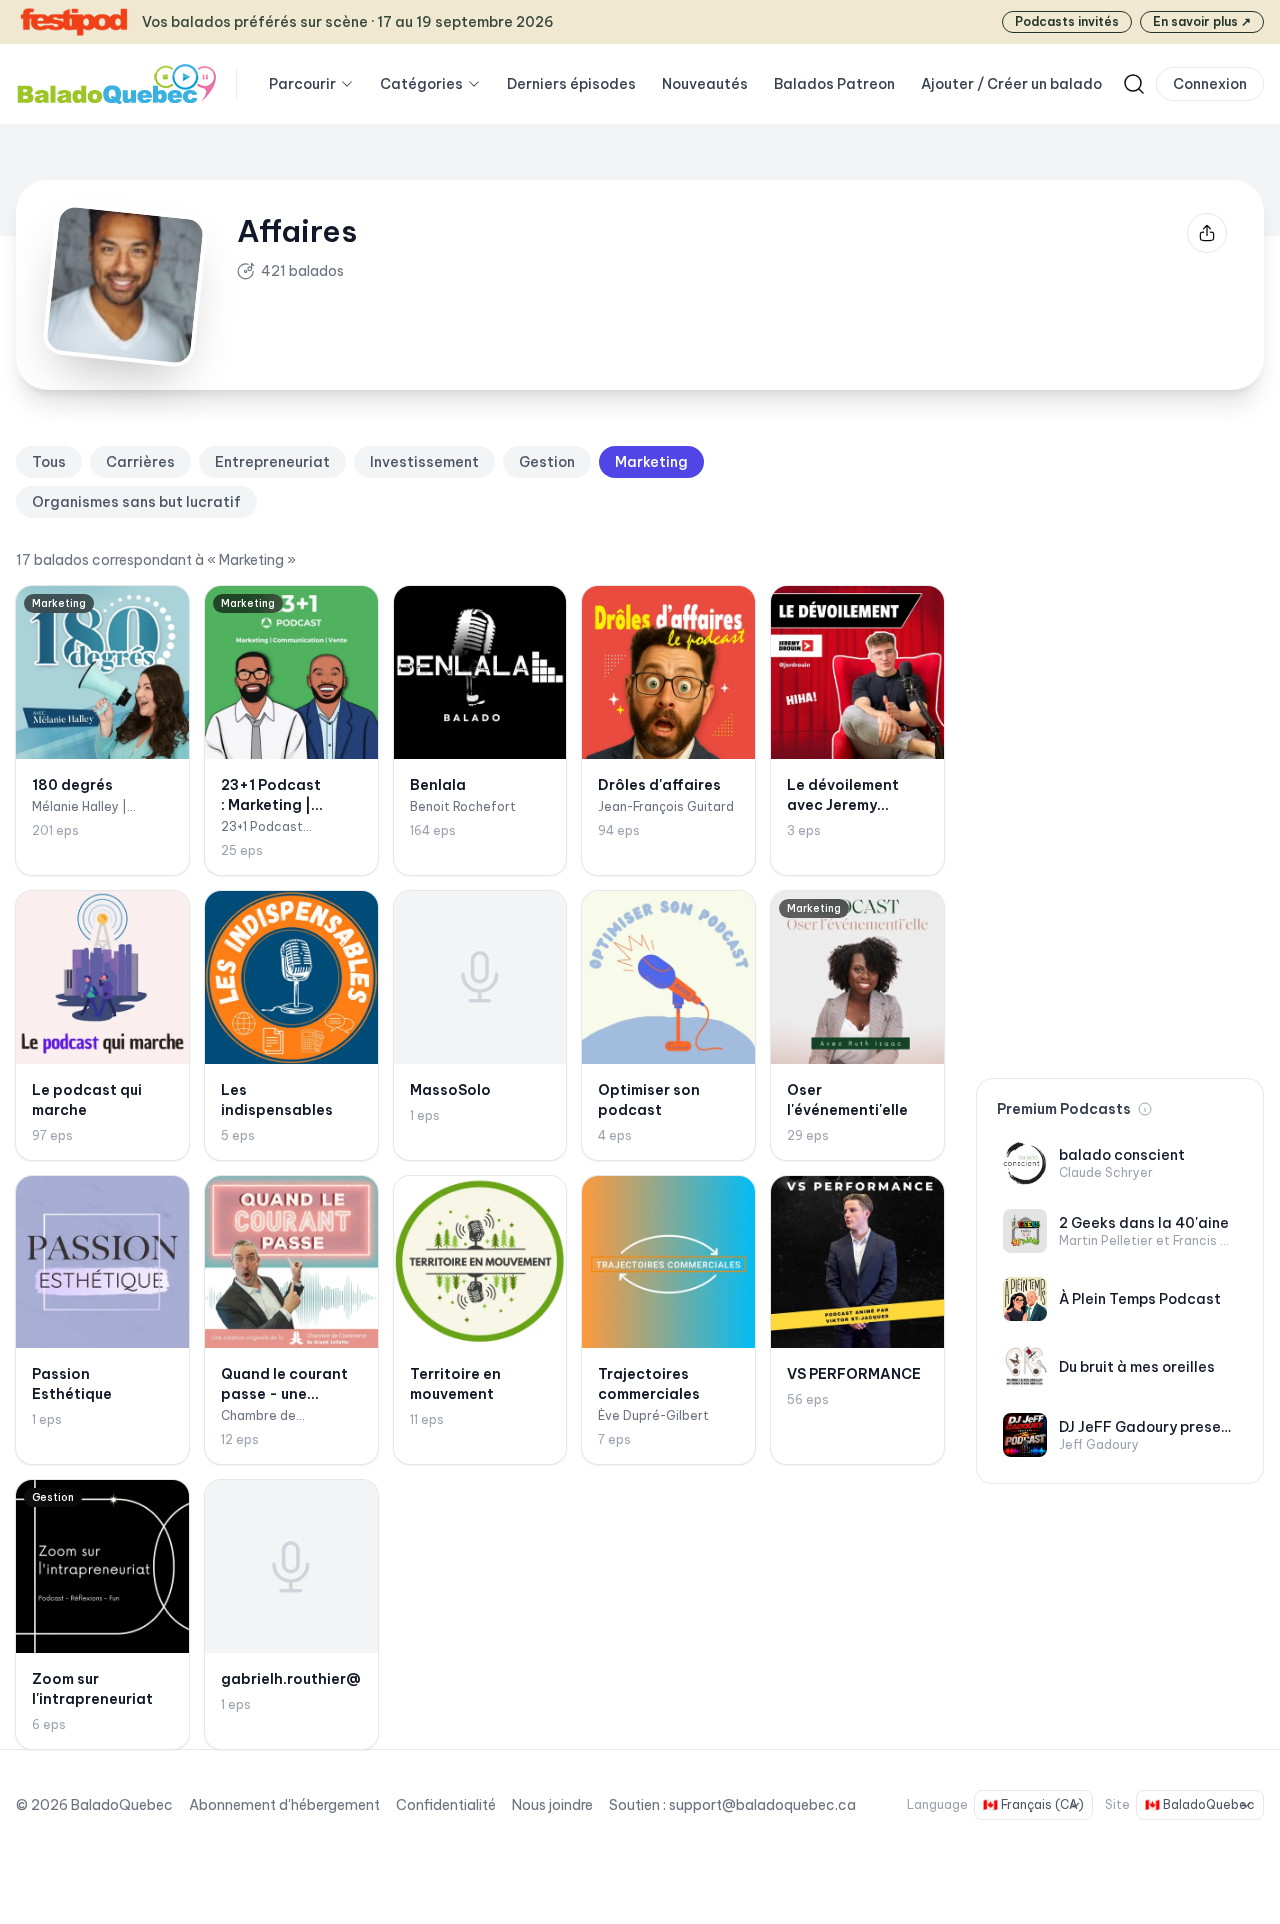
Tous (49, 462)
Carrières (140, 462)
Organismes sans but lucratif (136, 502)
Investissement (424, 462)
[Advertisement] (1120, 746)
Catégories (421, 84)
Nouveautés (705, 84)
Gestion (547, 462)
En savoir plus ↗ (1202, 21)
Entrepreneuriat (272, 462)
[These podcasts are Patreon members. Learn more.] (1145, 1109)
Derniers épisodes (571, 84)
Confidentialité (446, 1805)
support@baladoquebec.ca (762, 1805)
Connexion (1210, 84)
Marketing (651, 462)
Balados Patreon (834, 84)
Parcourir (302, 84)
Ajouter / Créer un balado (1011, 84)
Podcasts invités (1067, 21)
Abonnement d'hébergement (284, 1805)
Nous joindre (552, 1805)
